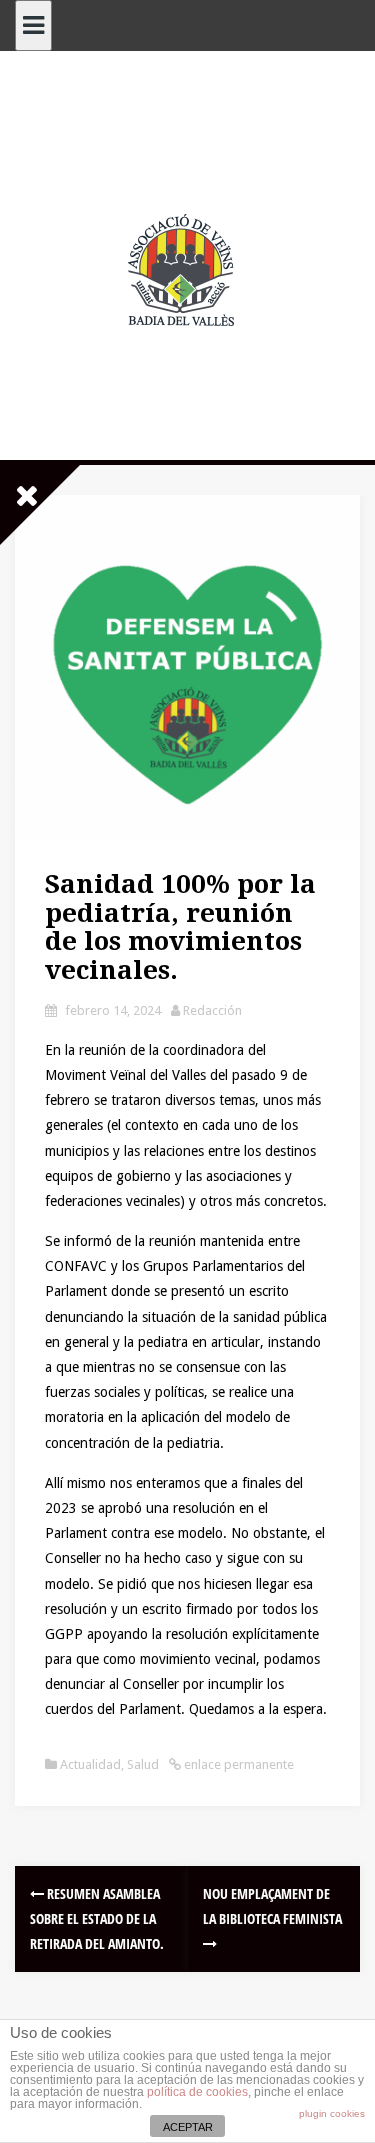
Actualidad (90, 1764)
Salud (143, 1764)
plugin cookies (332, 2113)
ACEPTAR (188, 2127)
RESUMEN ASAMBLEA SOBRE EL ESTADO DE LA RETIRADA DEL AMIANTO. (97, 1918)
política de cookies (197, 2092)
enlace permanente (237, 1764)
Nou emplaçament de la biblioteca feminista (272, 1906)
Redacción (212, 1010)
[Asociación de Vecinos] (188, 269)
